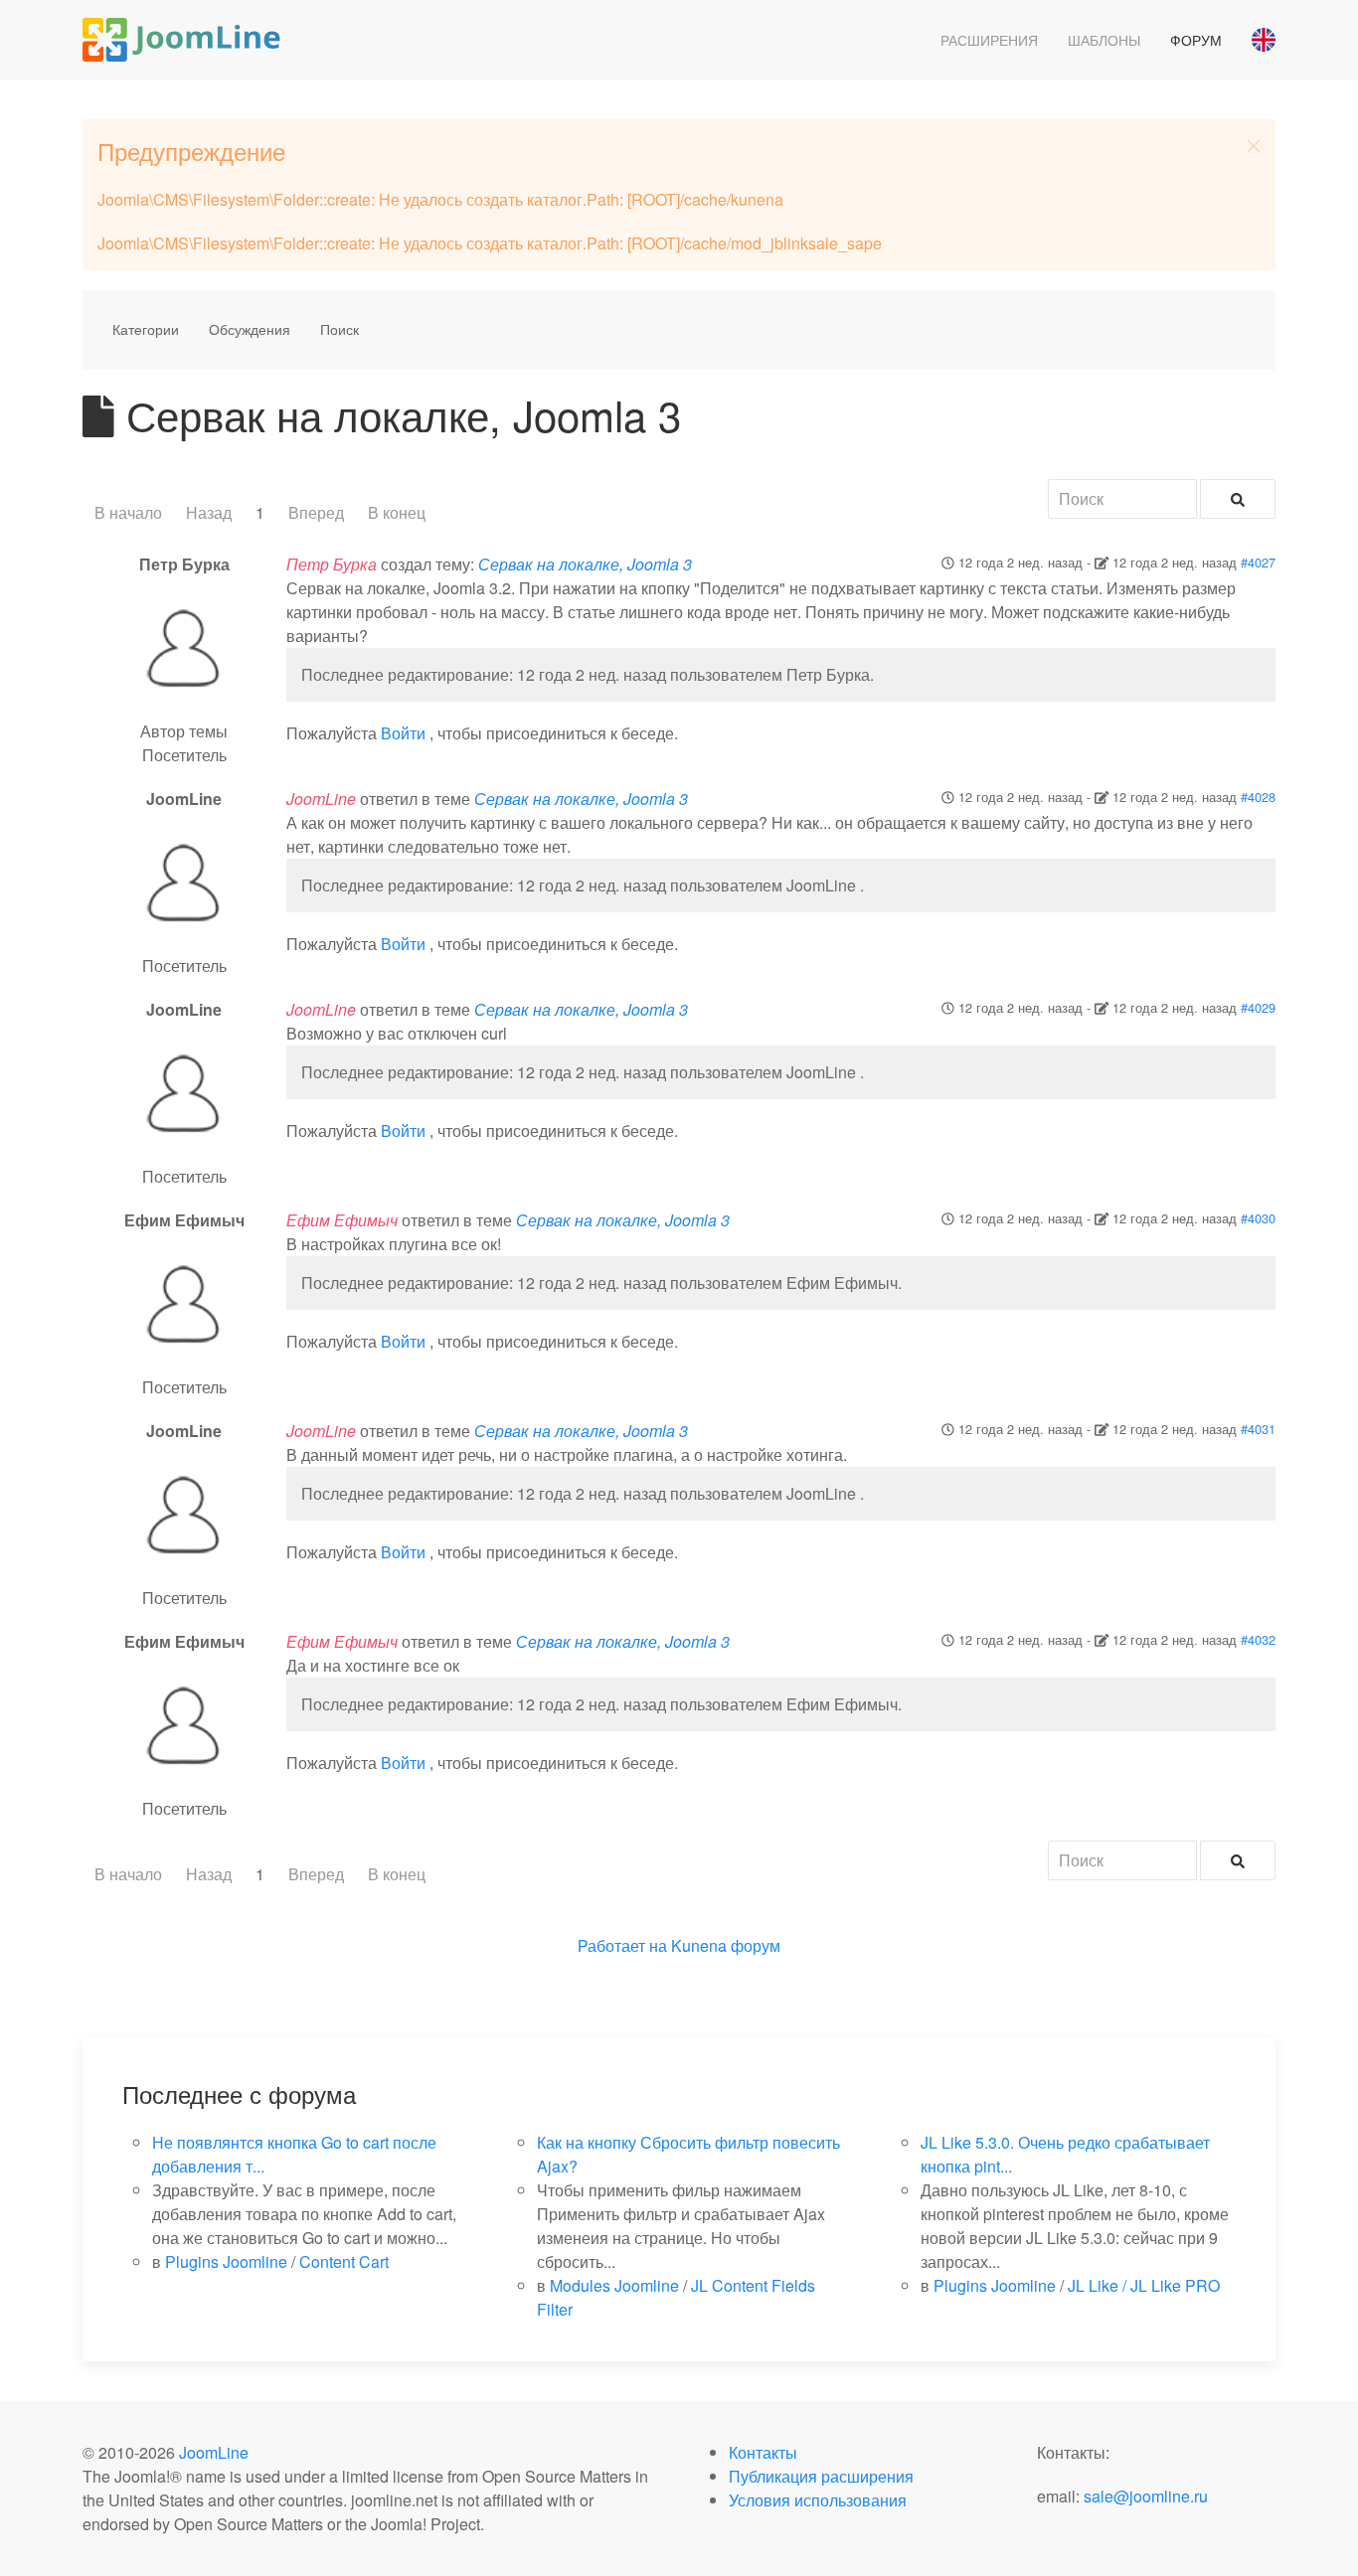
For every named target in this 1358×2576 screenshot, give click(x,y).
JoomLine (214, 2452)
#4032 (1258, 1639)
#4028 (1258, 797)
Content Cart (344, 2261)
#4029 (1258, 1007)
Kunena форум (726, 1945)
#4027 (1258, 562)
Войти (403, 733)
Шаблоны (1104, 40)
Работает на (622, 1945)
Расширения (989, 40)
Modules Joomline (614, 2285)
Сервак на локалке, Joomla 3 (585, 564)
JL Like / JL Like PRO (1144, 2285)
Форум (1196, 40)
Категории (146, 329)
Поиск (339, 329)
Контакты (763, 2452)
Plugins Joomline (226, 2261)
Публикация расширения (821, 2476)
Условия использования (818, 2500)
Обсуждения (250, 329)
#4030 (1258, 1218)
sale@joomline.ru (1146, 2496)
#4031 (1258, 1429)
